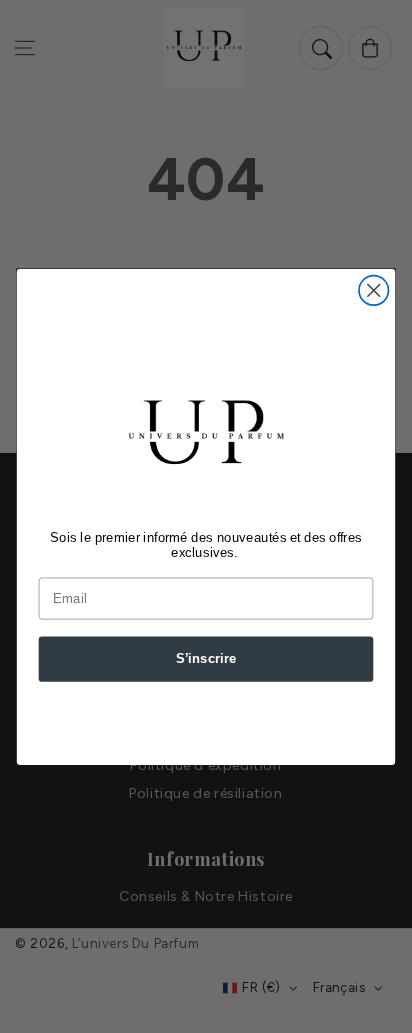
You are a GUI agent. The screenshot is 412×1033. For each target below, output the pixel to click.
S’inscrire (206, 658)
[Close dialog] (373, 289)
